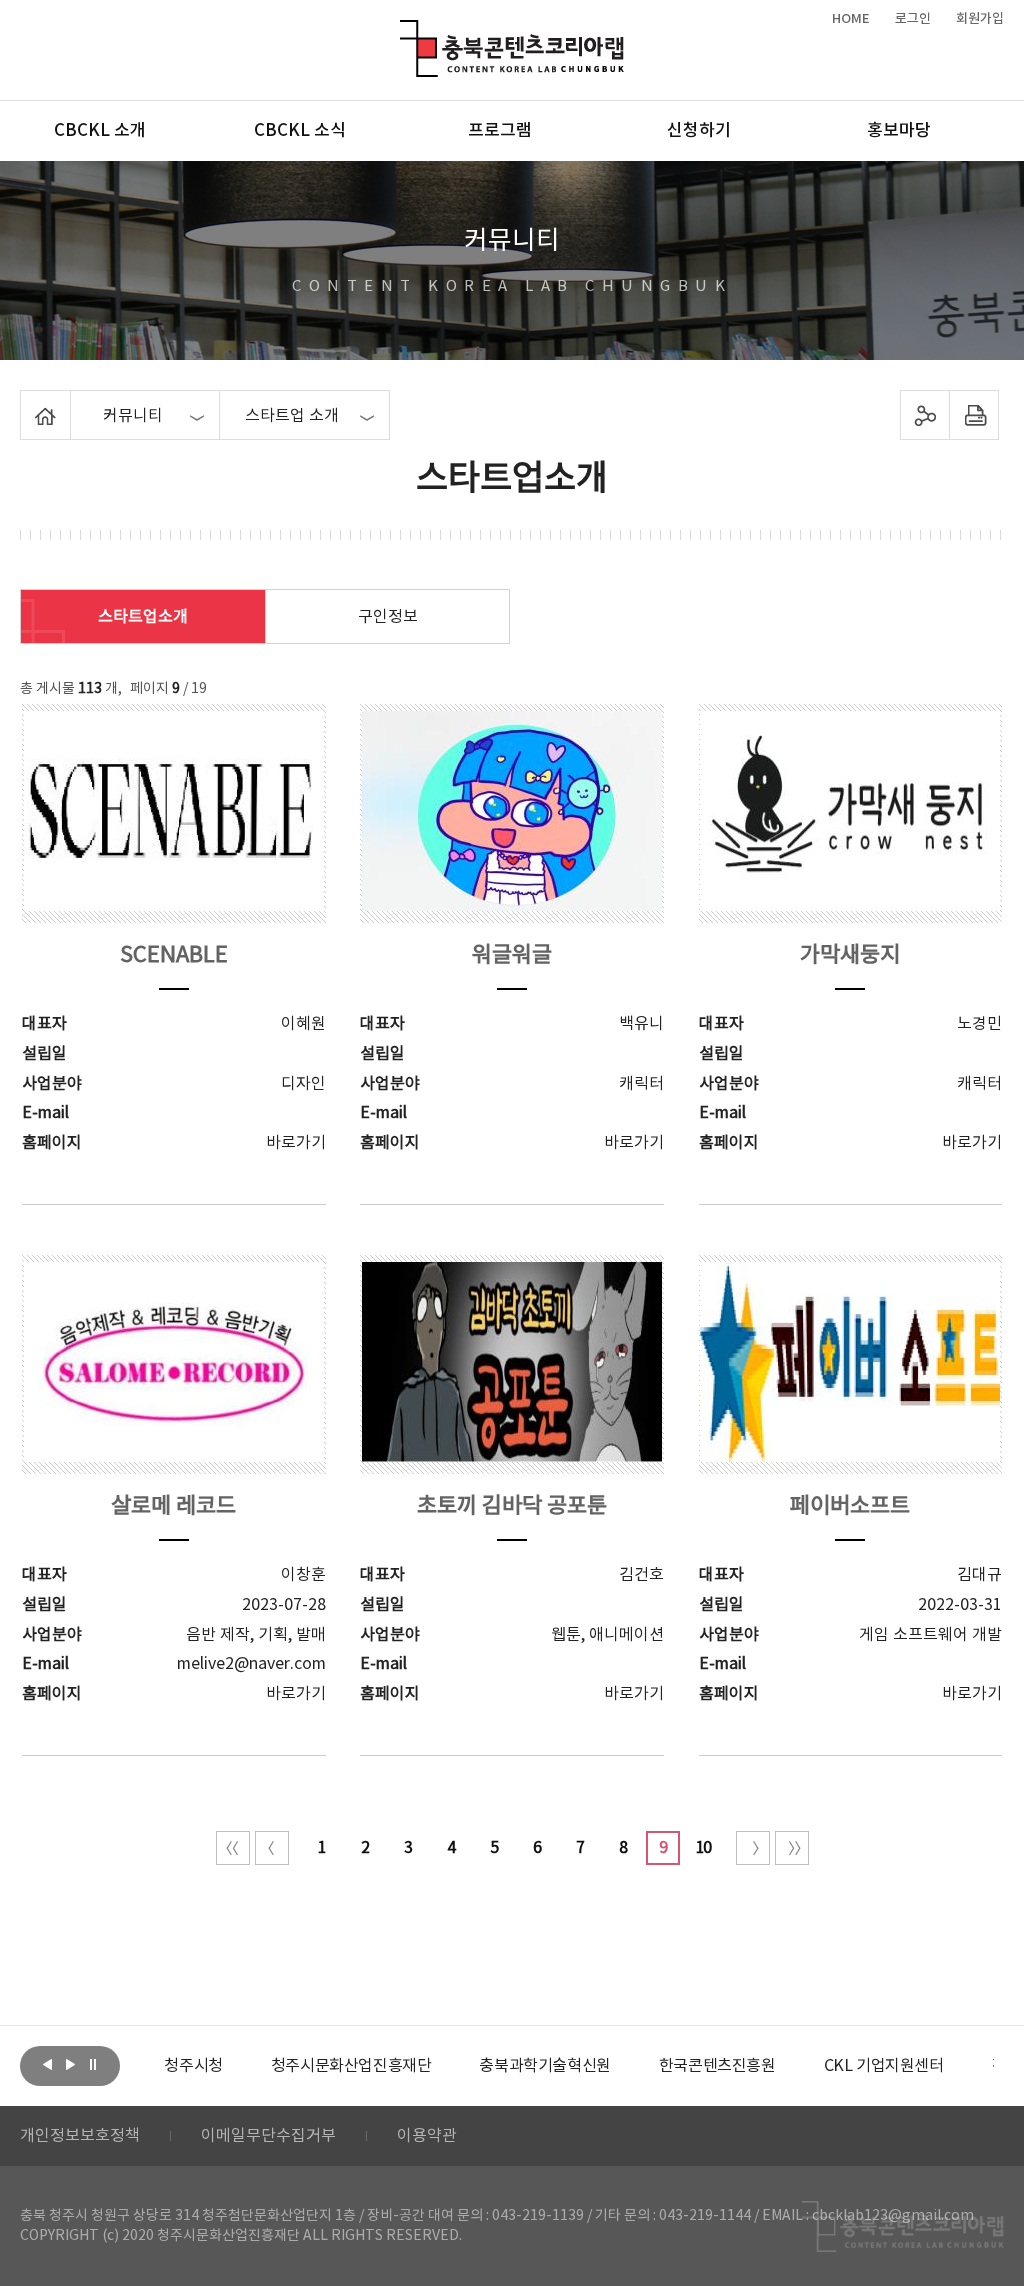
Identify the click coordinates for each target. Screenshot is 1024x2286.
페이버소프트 (850, 1506)
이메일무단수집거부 (268, 2136)
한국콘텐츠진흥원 (717, 2066)
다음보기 (70, 2064)
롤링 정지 (93, 2064)
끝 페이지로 (792, 1848)
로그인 (913, 19)
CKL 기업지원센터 (884, 2066)
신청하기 (699, 131)
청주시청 (193, 2066)
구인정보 (388, 617)
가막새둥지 (850, 955)
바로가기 (296, 1143)
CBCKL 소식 (300, 131)
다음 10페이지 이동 (753, 1848)
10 (703, 1848)
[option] (193, 2066)
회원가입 (980, 19)
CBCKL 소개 (100, 131)
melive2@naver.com (251, 1664)
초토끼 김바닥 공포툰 (512, 1506)
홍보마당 (899, 131)
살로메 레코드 (173, 1506)
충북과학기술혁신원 (544, 2066)
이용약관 (427, 2136)
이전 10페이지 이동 (272, 1848)
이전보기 (47, 2064)
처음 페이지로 (233, 1848)
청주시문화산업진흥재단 (351, 2066)
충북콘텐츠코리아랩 (404, 31)
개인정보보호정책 (80, 2136)
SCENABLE (174, 955)
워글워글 (512, 955)
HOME (851, 19)
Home (25, 402)
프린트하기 (973, 415)
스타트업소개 (143, 617)
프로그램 (500, 131)
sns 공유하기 (924, 415)
